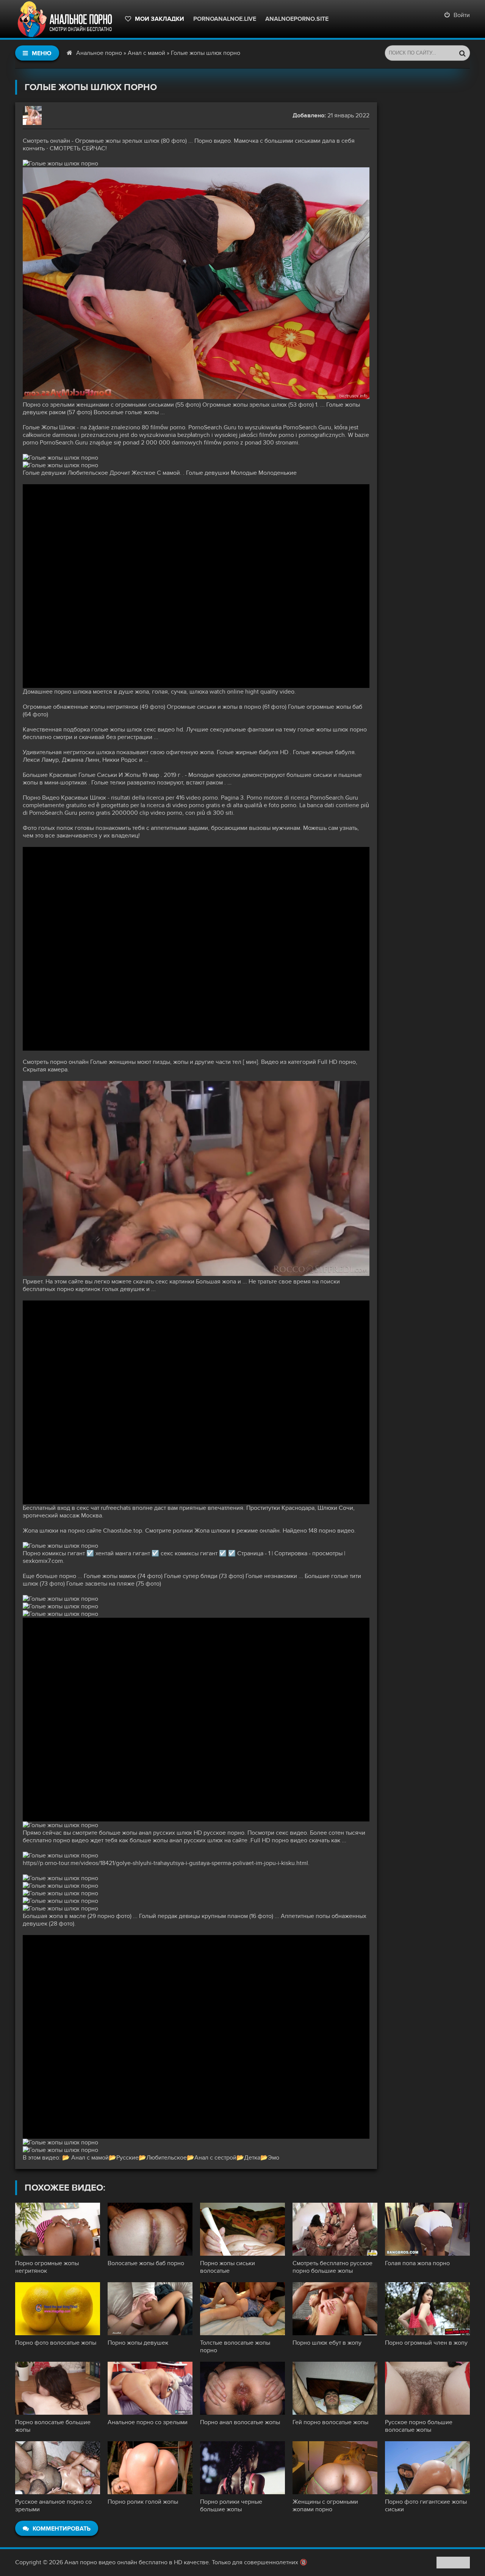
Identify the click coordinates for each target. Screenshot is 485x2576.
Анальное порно (99, 53)
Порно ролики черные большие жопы (231, 2506)
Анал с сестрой (215, 2158)
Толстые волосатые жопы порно (235, 2347)
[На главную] (66, 19)
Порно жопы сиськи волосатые (228, 2267)
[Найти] (462, 53)
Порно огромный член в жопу (426, 2343)
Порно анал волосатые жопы (240, 2422)
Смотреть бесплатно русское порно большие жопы (332, 2267)
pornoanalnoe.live (225, 19)
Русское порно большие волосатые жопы (419, 2426)
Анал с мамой (146, 53)
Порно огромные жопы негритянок (47, 2267)
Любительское (167, 2158)
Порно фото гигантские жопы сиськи (426, 2506)
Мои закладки (160, 19)
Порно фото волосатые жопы (56, 2343)
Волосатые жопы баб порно (146, 2263)
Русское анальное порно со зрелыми (53, 2506)
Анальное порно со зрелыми (148, 2422)
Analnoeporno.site (297, 19)
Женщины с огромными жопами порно (325, 2506)
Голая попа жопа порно (417, 2263)
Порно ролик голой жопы (143, 2502)
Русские (128, 2158)
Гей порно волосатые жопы (330, 2422)
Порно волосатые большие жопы (53, 2426)
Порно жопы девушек (138, 2343)
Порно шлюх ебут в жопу (327, 2343)
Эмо (274, 2158)
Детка (252, 2158)
